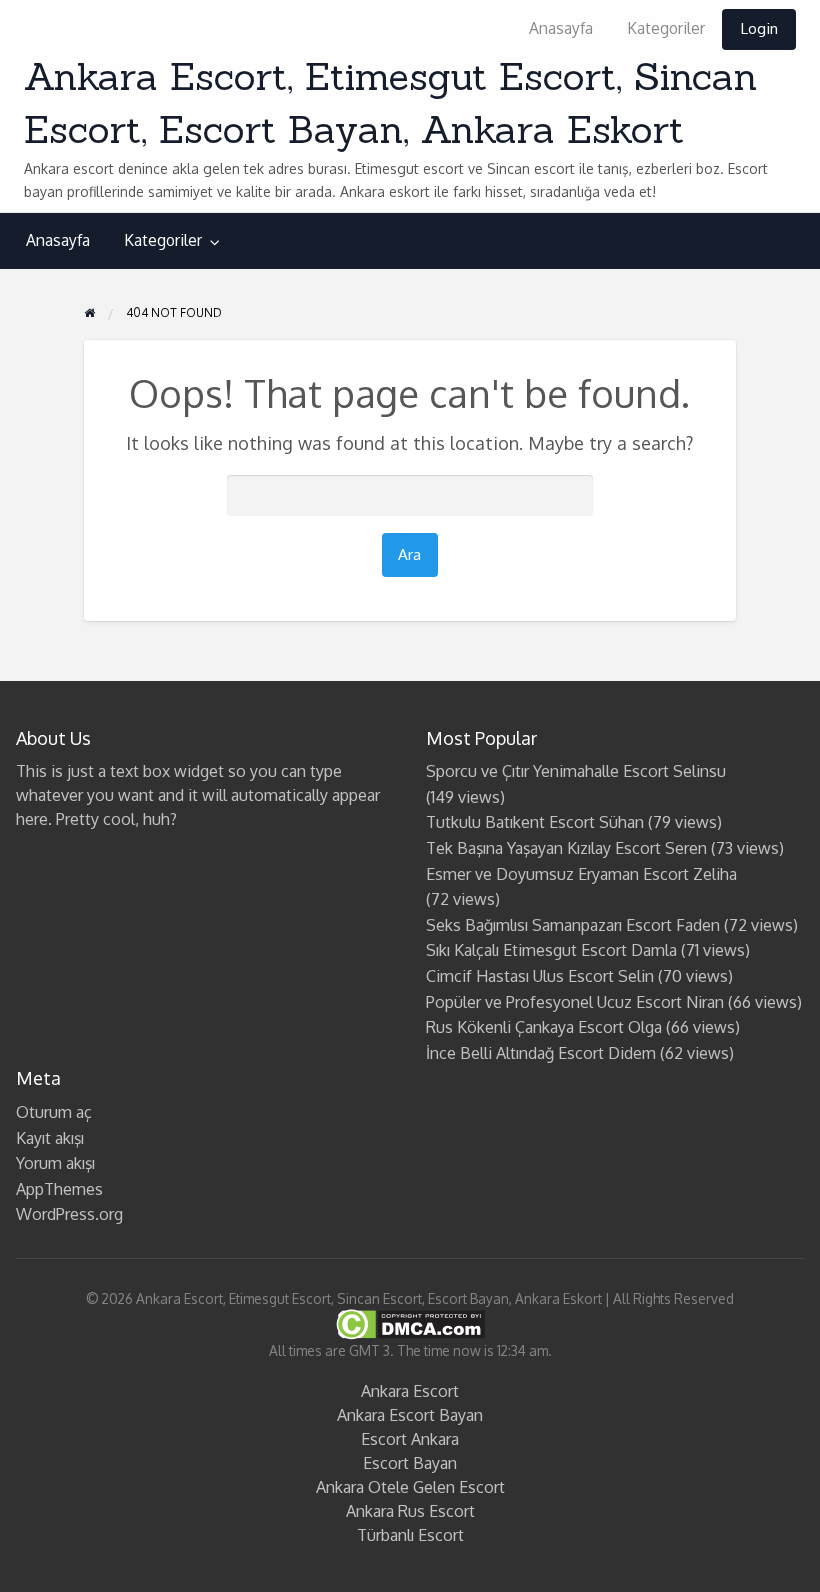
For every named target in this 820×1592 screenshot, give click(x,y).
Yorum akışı (55, 1163)
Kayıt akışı (50, 1138)
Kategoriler (666, 28)
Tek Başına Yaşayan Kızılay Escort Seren (566, 848)
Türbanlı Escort (410, 1535)
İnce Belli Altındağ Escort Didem (541, 1053)
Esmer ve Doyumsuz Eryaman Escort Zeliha (581, 874)
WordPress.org (69, 1214)
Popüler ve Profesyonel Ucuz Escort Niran (575, 1002)
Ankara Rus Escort (410, 1511)
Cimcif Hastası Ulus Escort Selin (540, 976)
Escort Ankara (410, 1439)
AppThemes (59, 1189)
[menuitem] (561, 29)
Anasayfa (561, 28)
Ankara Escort (410, 1391)
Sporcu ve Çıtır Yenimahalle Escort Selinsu (576, 771)
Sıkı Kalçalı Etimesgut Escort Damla (551, 950)
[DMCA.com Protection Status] (410, 1323)
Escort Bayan (410, 1463)
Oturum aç (54, 1112)
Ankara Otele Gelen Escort (410, 1487)
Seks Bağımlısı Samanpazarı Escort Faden (573, 925)
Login (759, 28)
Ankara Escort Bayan (410, 1415)
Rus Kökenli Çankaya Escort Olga (544, 1027)
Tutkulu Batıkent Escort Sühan (535, 822)
